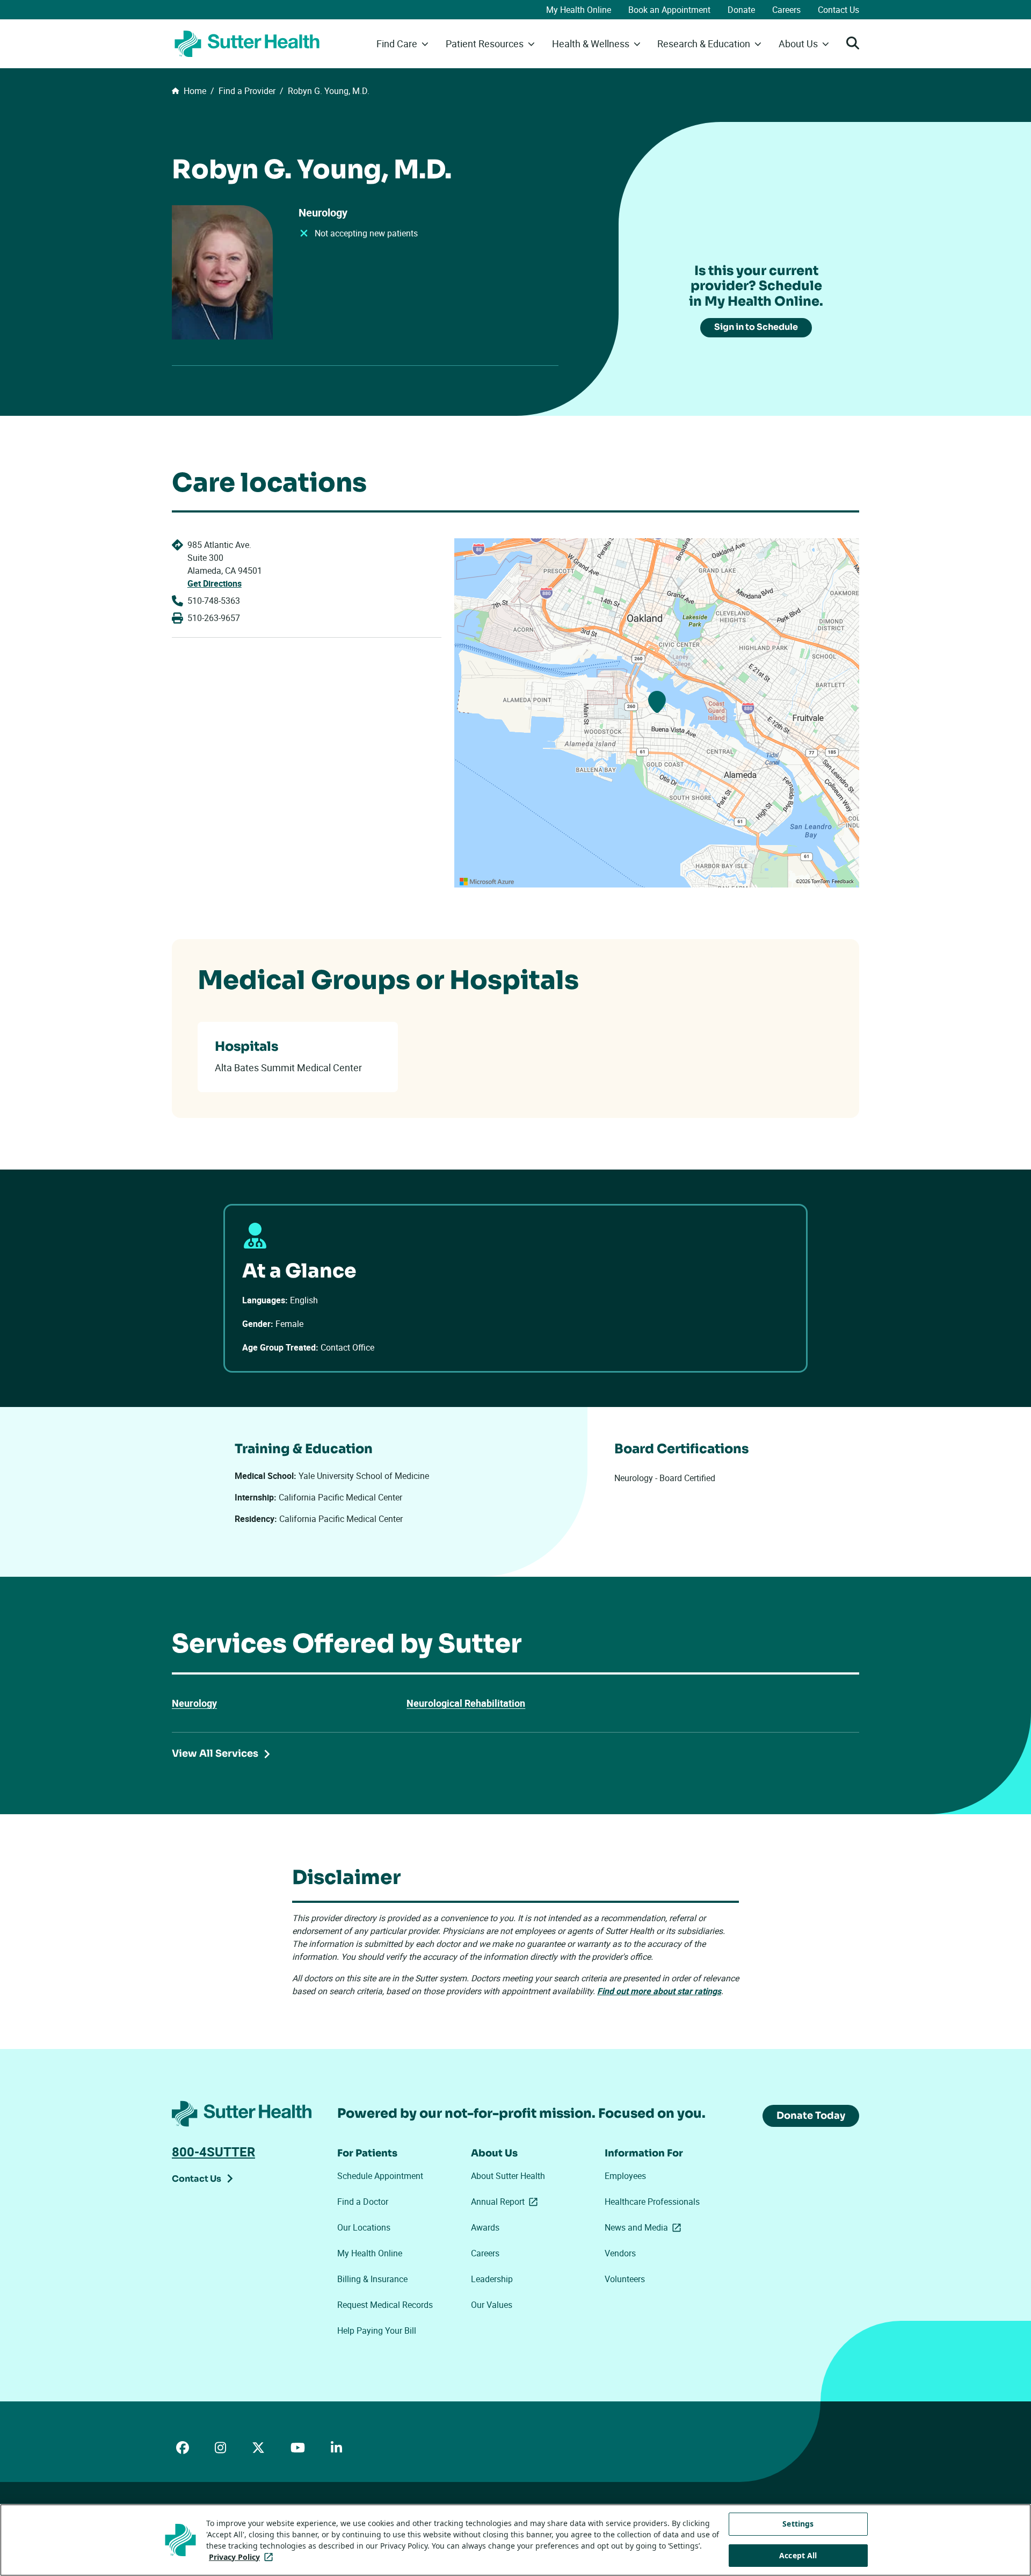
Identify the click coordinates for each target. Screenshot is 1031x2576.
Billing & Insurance (372, 2279)
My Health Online (579, 10)
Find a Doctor (363, 2202)
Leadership (492, 2279)
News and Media (645, 2227)
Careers (786, 10)
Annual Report (506, 2202)
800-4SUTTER (213, 2152)
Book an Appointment (669, 10)
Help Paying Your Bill (377, 2330)
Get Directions (215, 583)
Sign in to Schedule (756, 327)
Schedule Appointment (380, 2176)
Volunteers (625, 2279)
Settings (798, 2524)
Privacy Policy (243, 2557)
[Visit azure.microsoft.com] (487, 882)
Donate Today (811, 2116)
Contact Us (838, 10)
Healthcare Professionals (652, 2202)
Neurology (194, 1703)
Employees (625, 2176)
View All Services (215, 1754)
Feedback (843, 882)
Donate (741, 10)
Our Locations (364, 2227)
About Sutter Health (508, 2176)
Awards (485, 2227)
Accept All (798, 2555)
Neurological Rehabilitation (466, 1703)
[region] (657, 713)
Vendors (620, 2253)
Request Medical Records (385, 2305)
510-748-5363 (214, 601)
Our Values (492, 2305)
